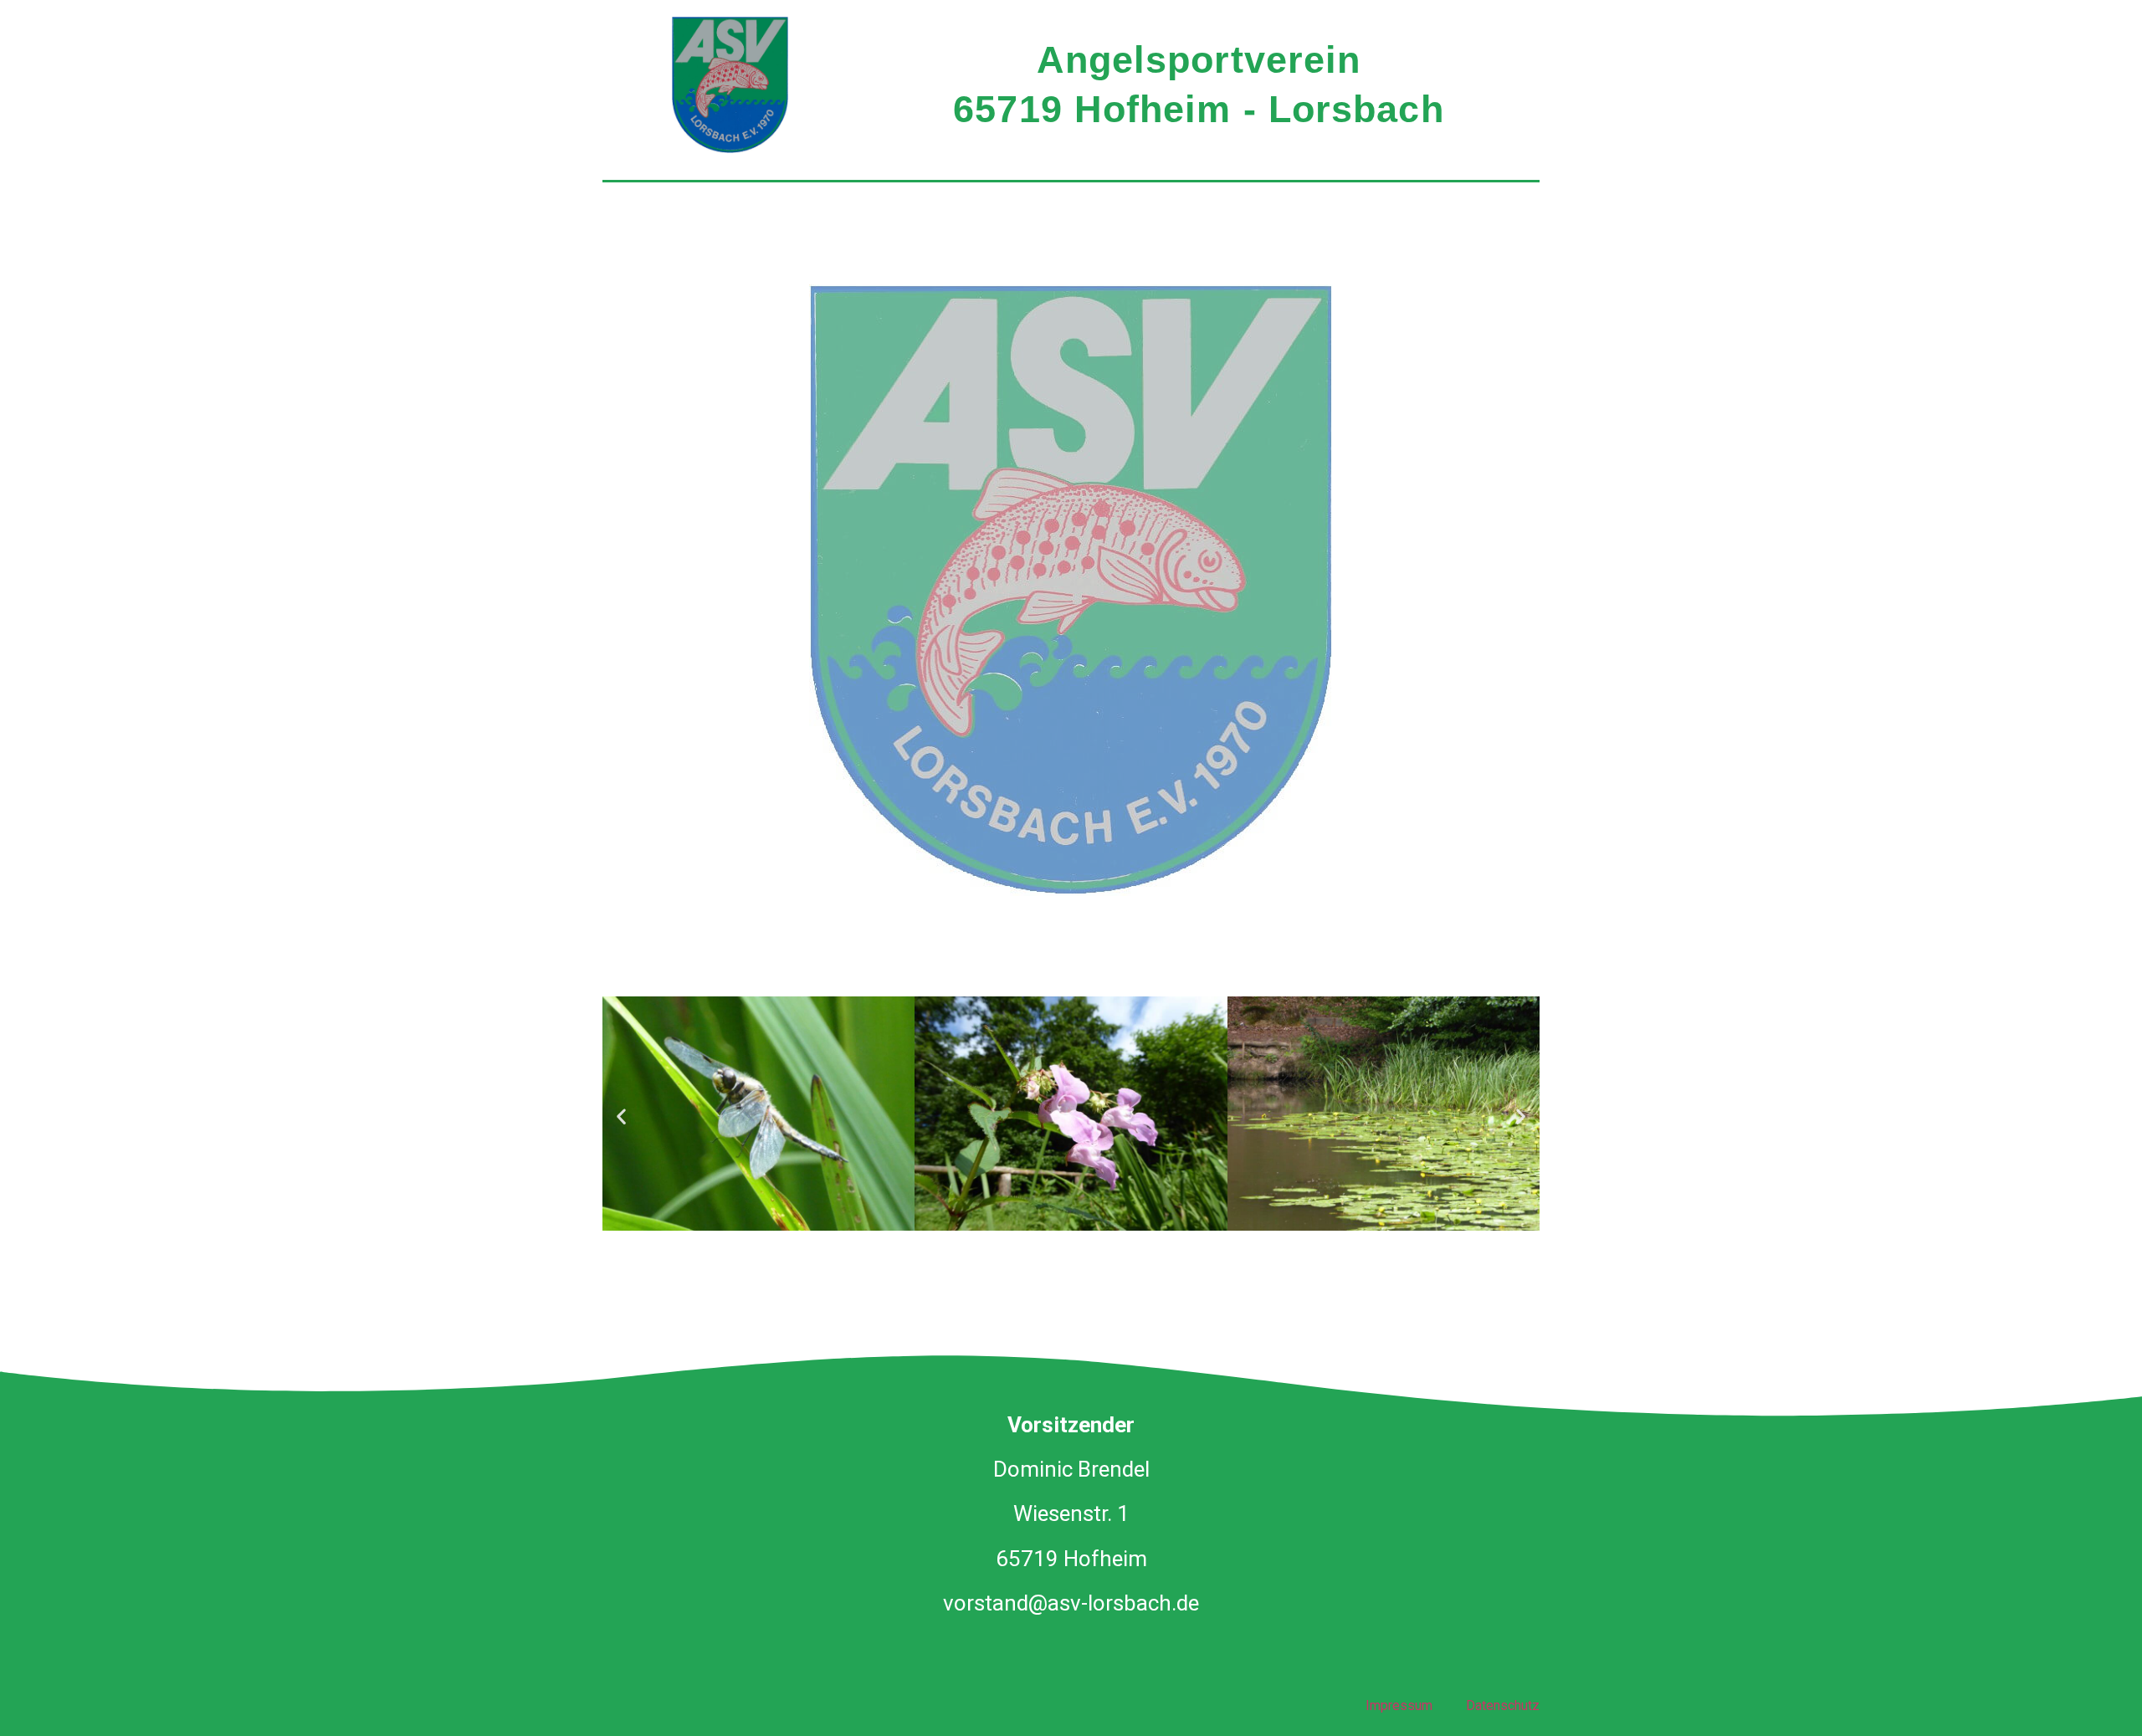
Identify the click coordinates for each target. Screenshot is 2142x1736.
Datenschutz (1503, 1705)
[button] (621, 1116)
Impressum (1399, 1705)
